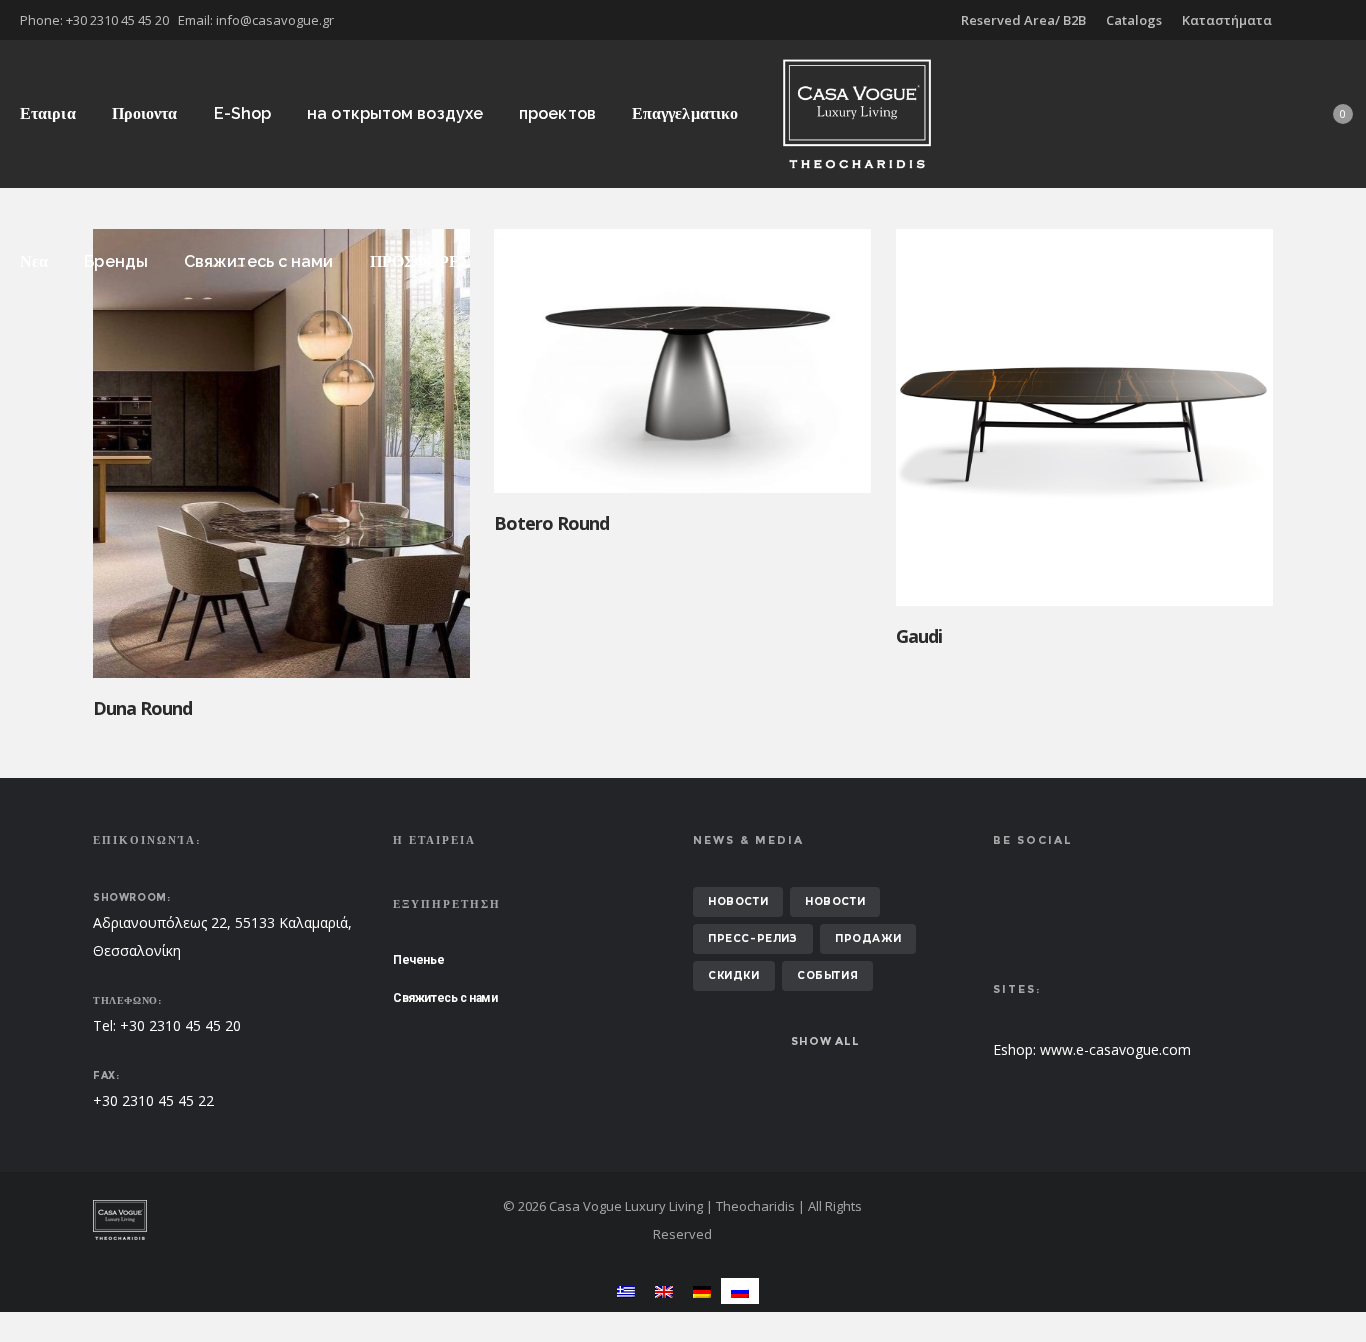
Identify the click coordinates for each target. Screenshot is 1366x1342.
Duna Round (142, 708)
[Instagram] (1346, 20)
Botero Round (551, 523)
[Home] (283, 1220)
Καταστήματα (1227, 20)
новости (738, 901)
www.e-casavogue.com (1115, 1049)
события (827, 975)
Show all (825, 1041)
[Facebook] (1332, 20)
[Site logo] (857, 113)
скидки (734, 975)
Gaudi (919, 636)
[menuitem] (626, 1290)
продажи (868, 938)
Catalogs (1134, 20)
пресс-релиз (753, 938)
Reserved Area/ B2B (1023, 20)
